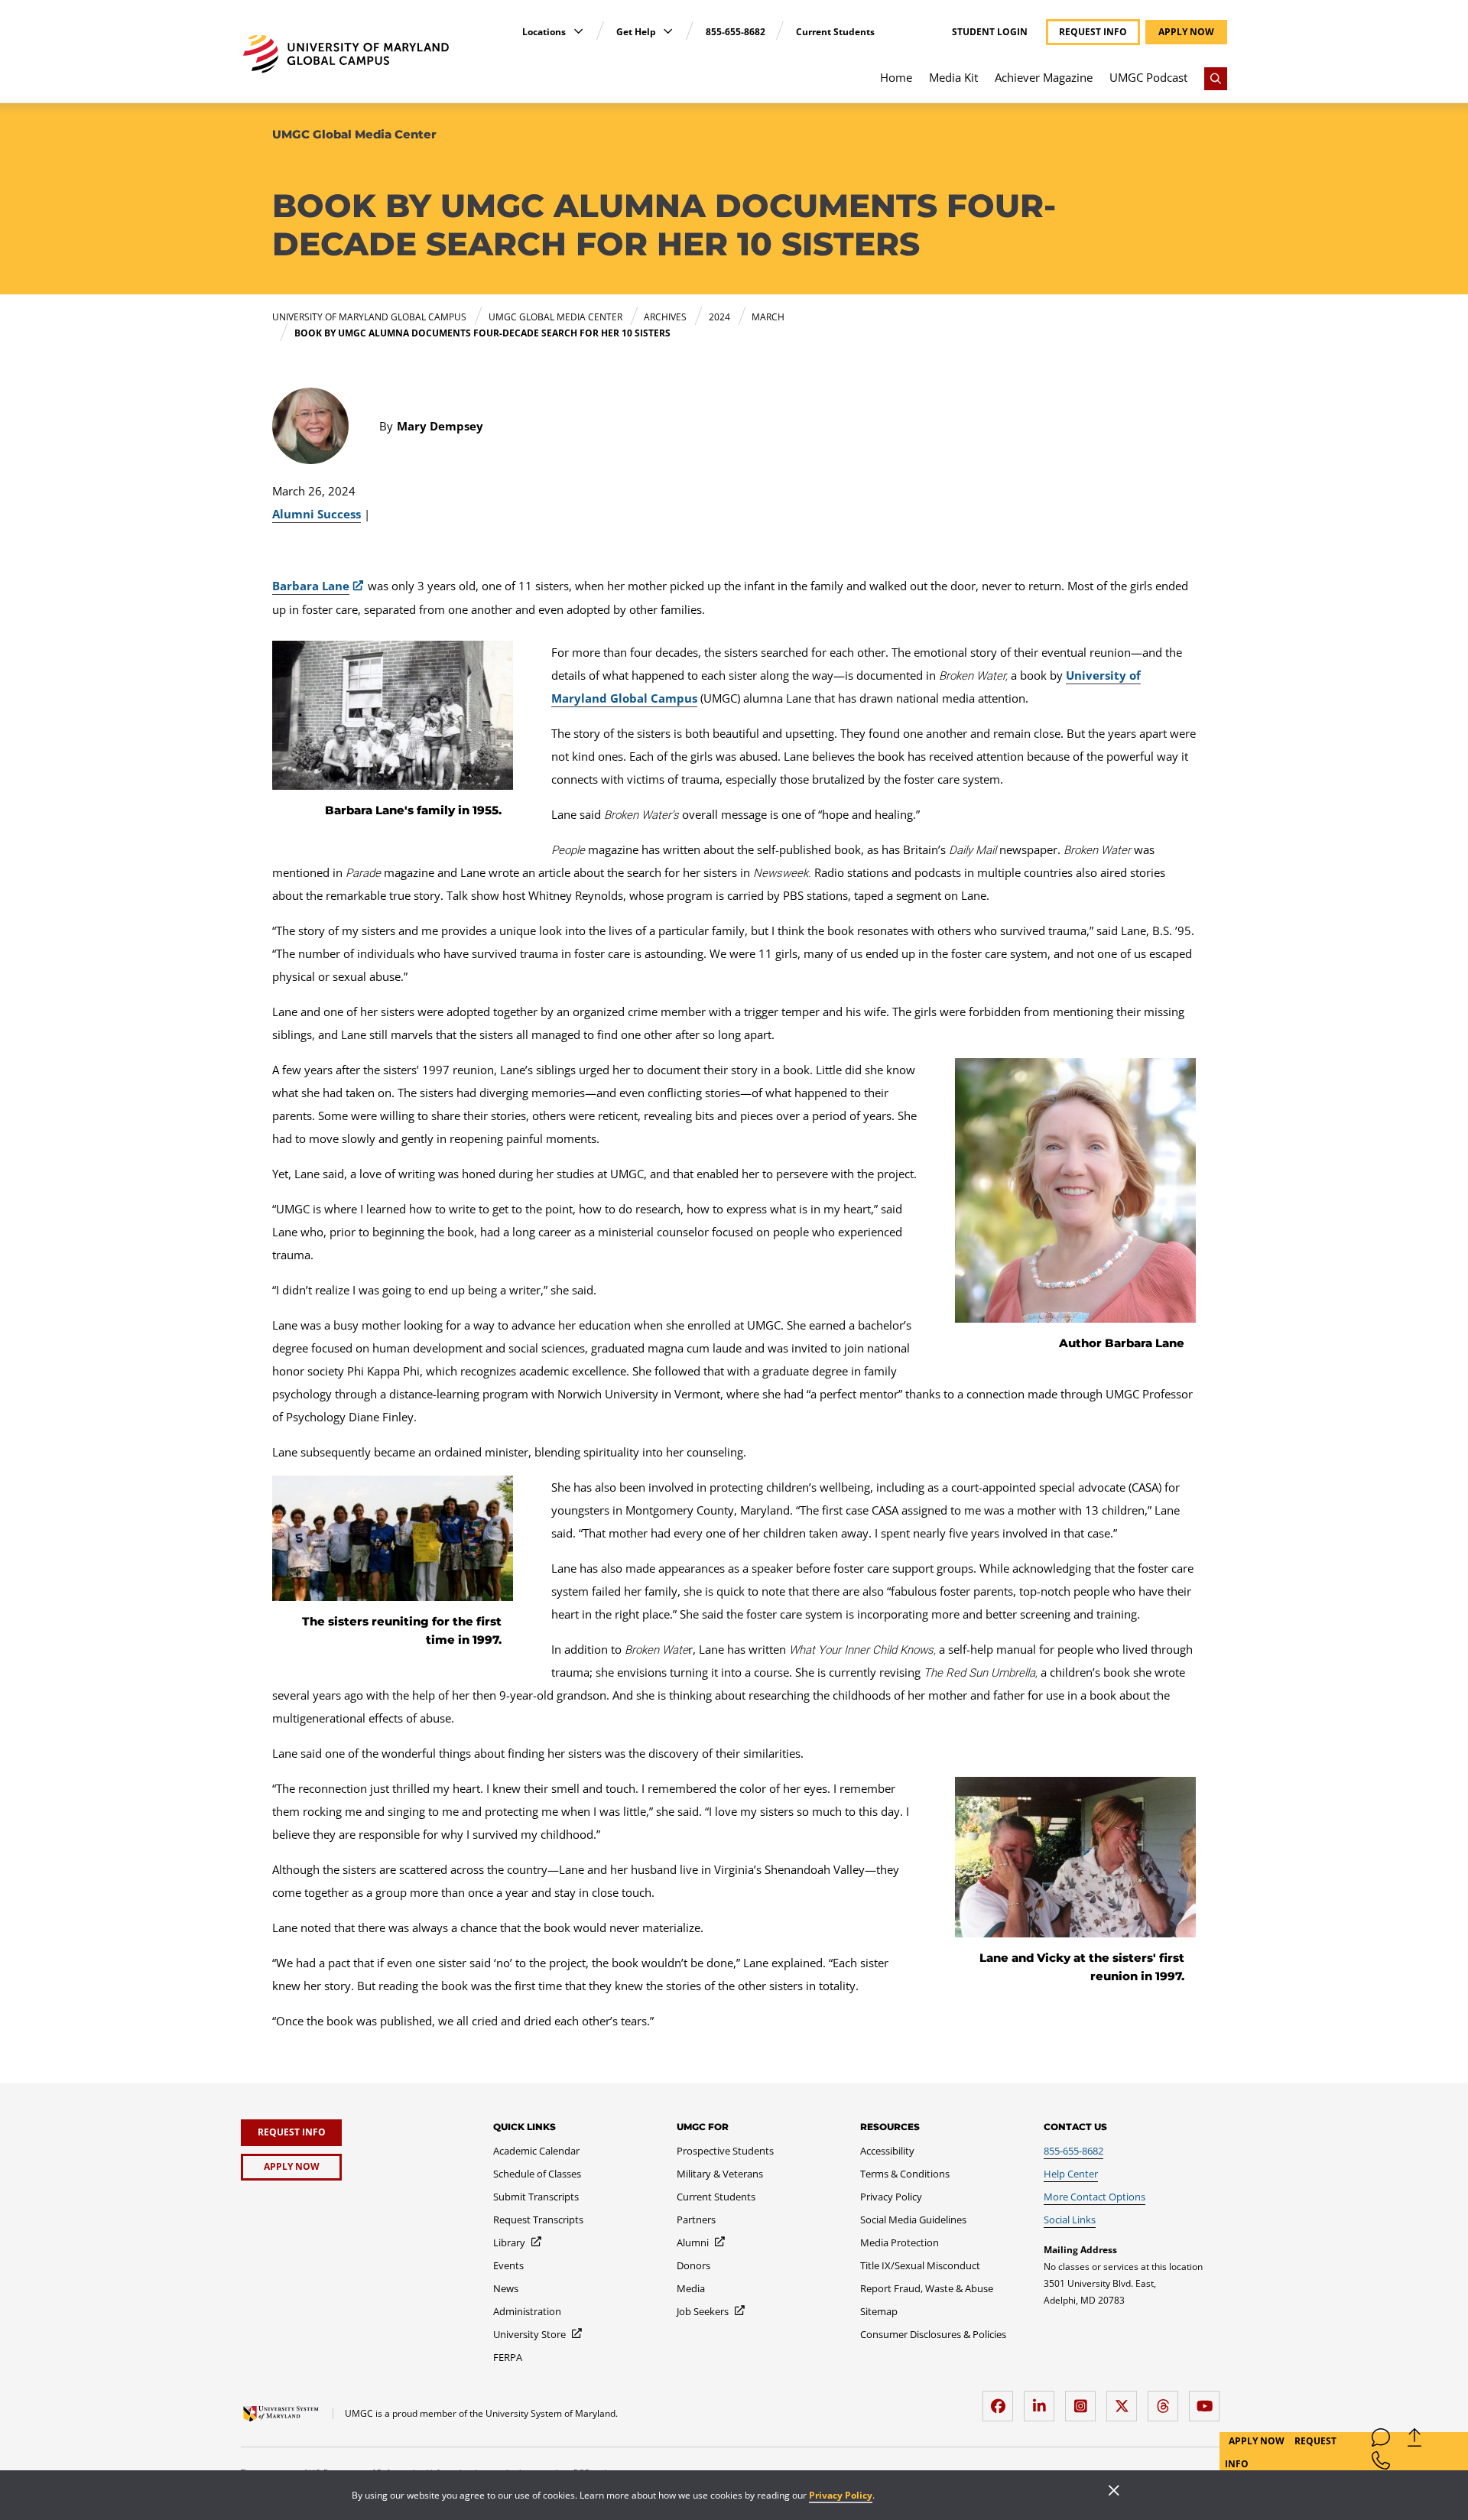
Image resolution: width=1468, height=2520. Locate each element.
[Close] (1114, 2492)
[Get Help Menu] (668, 31)
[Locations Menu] (578, 31)
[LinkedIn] (1043, 2400)
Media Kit (953, 77)
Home (896, 77)
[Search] (1216, 79)
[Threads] (1167, 2400)
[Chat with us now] (1381, 2441)
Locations (545, 32)
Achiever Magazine (1044, 77)
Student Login (990, 32)
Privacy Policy (841, 2495)
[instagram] (1084, 2400)
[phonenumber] (1381, 2464)
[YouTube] (1208, 2400)
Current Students (835, 32)
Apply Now (1258, 2441)
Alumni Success (317, 514)
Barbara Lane (311, 586)
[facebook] (1002, 2400)
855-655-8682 (736, 32)
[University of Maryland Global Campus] (346, 54)
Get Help (637, 32)
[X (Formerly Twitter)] (1125, 2400)
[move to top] (1414, 2441)
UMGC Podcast (1148, 77)
